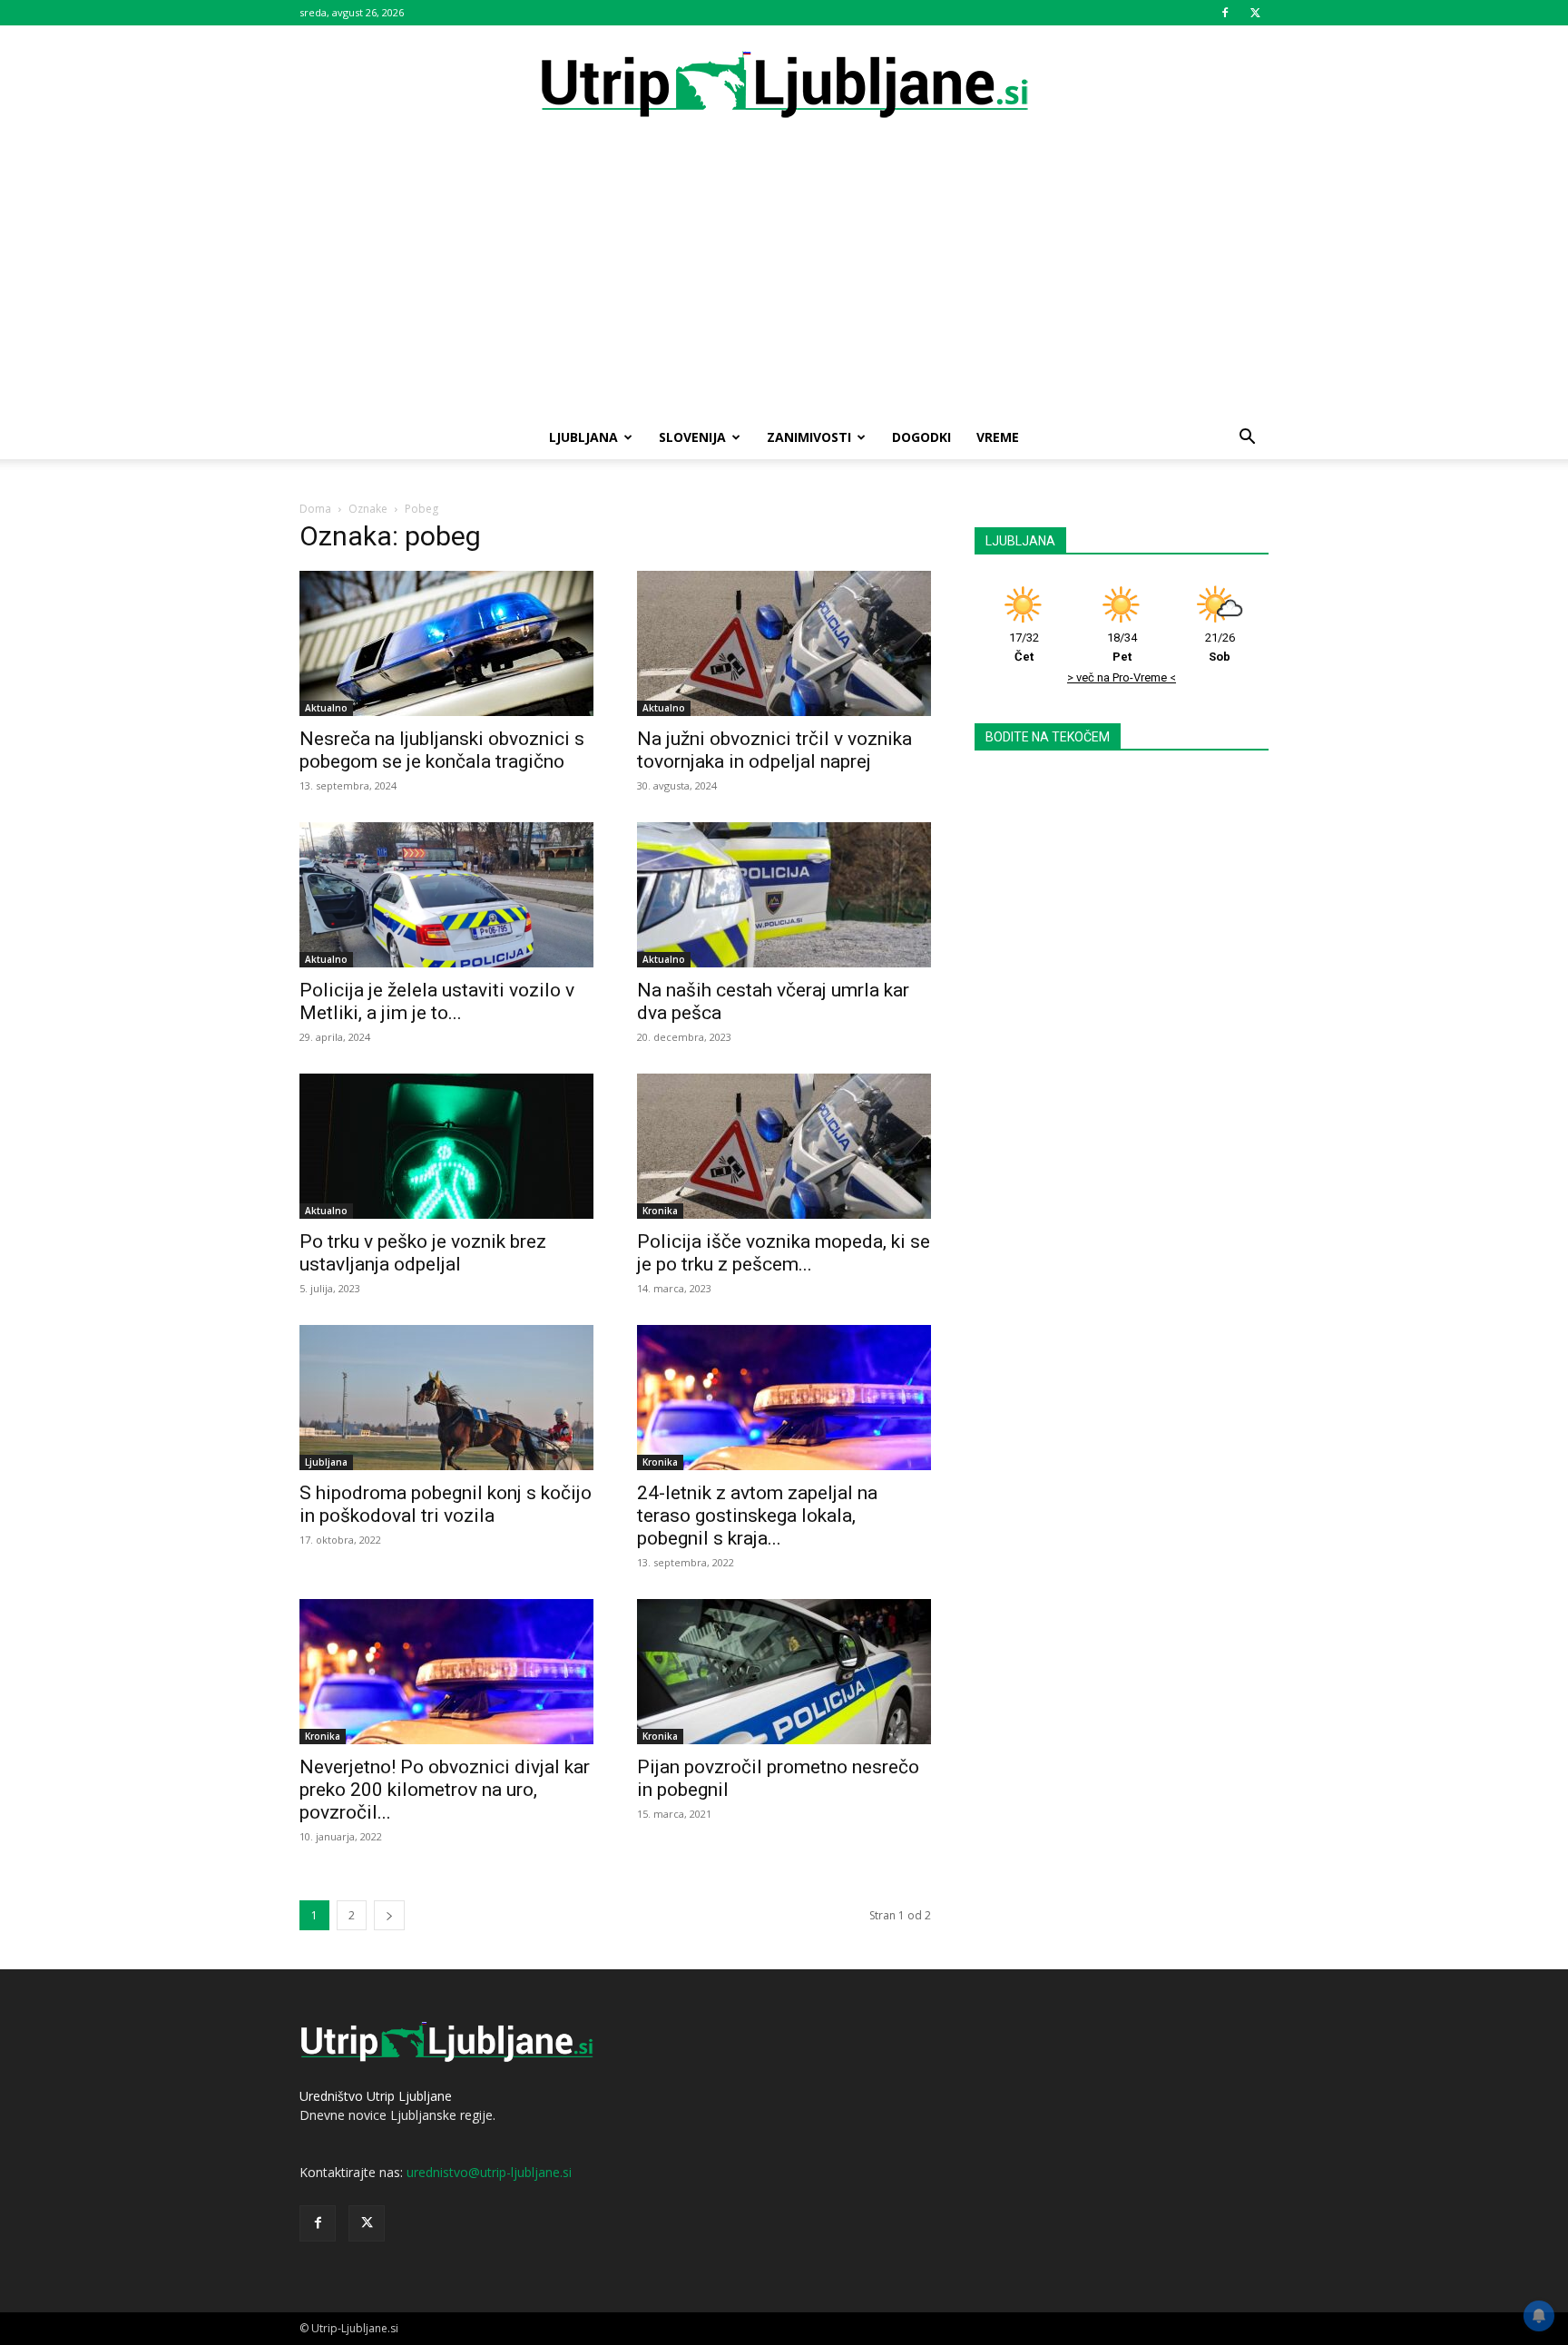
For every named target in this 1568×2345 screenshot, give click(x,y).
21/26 (1220, 647)
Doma (315, 509)
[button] (1247, 439)
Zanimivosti (809, 437)
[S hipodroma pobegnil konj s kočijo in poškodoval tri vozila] (446, 1398)
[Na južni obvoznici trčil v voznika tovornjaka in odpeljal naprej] (784, 643)
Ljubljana (583, 437)
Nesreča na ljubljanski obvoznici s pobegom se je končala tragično (442, 750)
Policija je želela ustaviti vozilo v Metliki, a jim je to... (437, 1001)
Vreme (998, 437)
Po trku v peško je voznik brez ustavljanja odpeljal (423, 1253)
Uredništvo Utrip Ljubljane (376, 2096)
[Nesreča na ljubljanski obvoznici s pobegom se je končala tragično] (446, 643)
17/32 (1024, 647)
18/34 (1122, 647)
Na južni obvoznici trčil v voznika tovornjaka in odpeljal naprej (774, 750)
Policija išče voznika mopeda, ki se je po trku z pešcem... (784, 1253)
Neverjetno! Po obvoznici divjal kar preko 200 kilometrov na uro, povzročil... (445, 1790)
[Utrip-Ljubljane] (784, 86)
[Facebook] (1225, 13)
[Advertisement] (784, 280)
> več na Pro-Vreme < (1122, 677)
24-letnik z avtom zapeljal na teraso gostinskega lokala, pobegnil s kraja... (757, 1516)
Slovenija (692, 437)
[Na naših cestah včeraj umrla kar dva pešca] (784, 895)
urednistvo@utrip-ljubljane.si (489, 2172)
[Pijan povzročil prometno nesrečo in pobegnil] (784, 1672)
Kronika (660, 1211)
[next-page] (389, 1915)
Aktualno (326, 708)
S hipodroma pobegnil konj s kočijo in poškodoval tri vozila (446, 1504)
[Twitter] (1255, 13)
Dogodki (921, 437)
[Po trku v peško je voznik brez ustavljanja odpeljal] (446, 1146)
